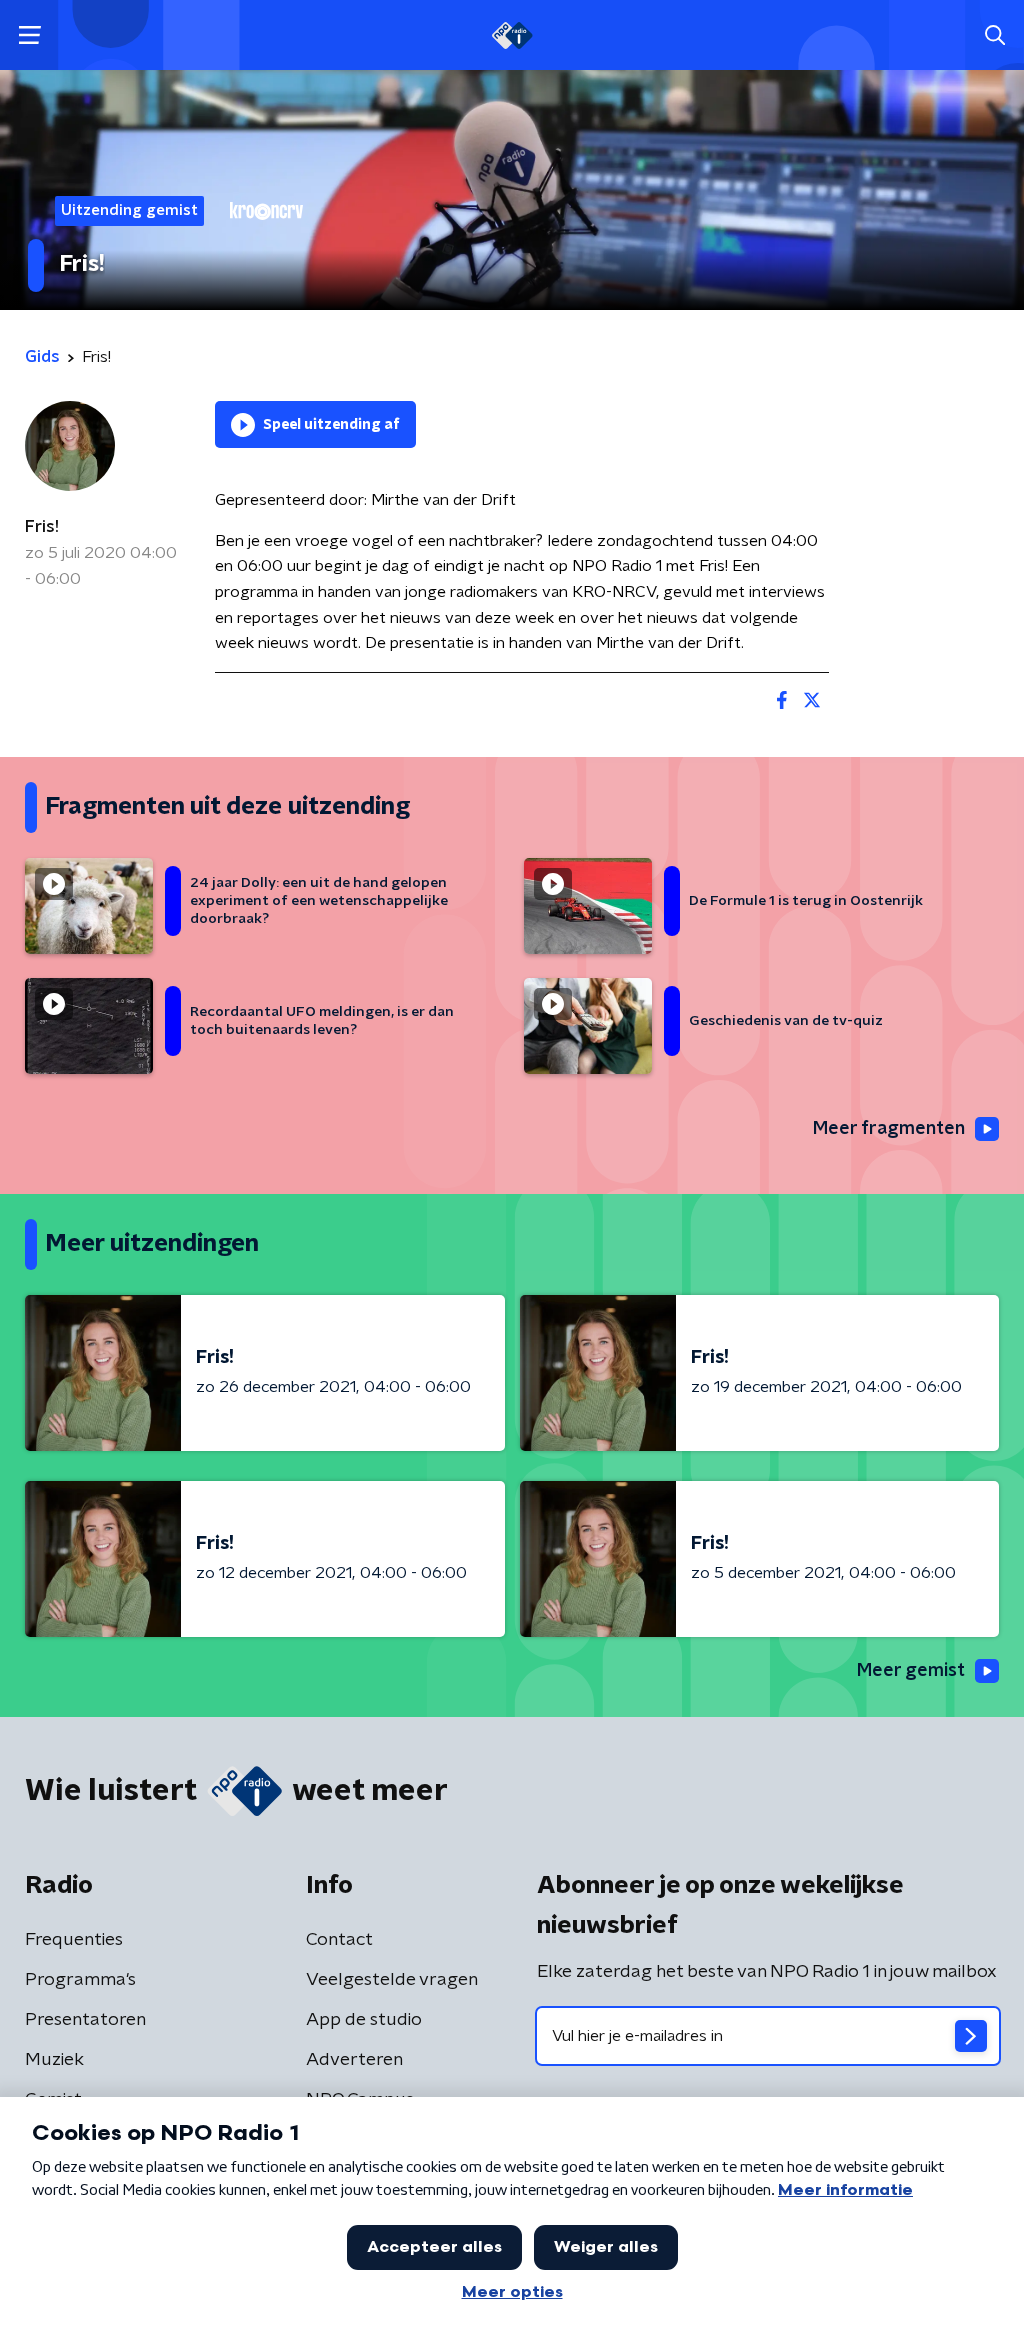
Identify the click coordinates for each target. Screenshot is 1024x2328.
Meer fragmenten (889, 1129)
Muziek (54, 2060)
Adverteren (354, 2060)
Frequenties (74, 1940)
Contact (339, 1940)
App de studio (364, 2020)
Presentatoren (85, 2020)
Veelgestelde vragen (392, 1980)
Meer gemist (911, 1671)
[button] (29, 35)
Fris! (42, 527)
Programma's (80, 1980)
